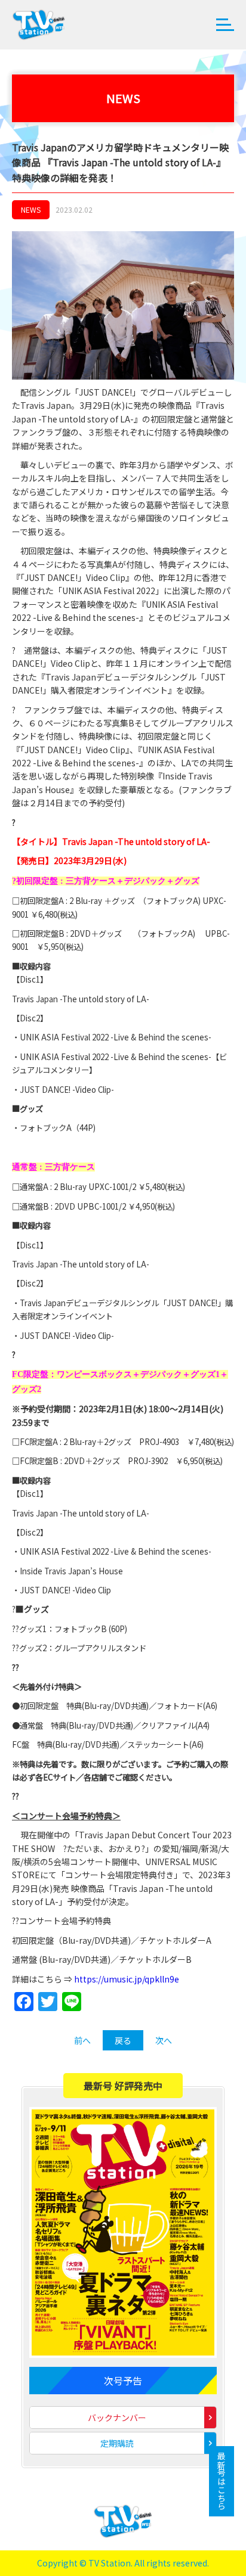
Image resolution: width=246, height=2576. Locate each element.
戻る (123, 2040)
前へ (82, 2040)
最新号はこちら (222, 2481)
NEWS (31, 209)
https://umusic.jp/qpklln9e (127, 1979)
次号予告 (123, 2381)
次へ (164, 2040)
